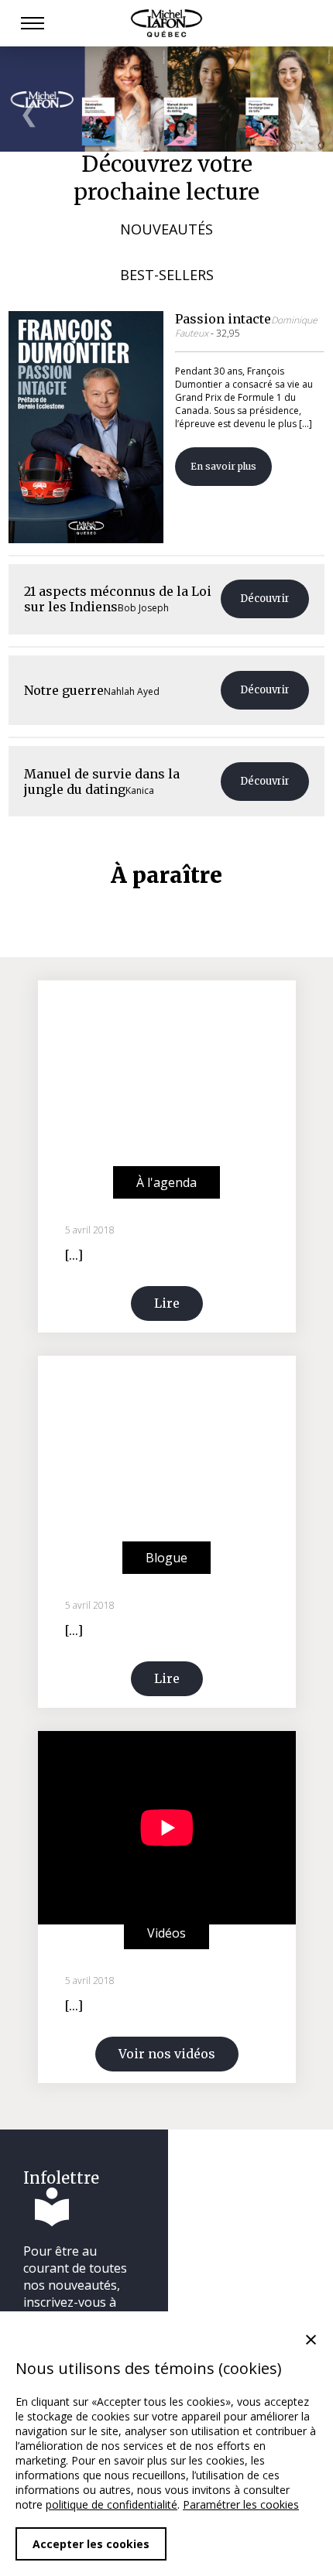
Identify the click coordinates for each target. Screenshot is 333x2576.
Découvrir (265, 599)
